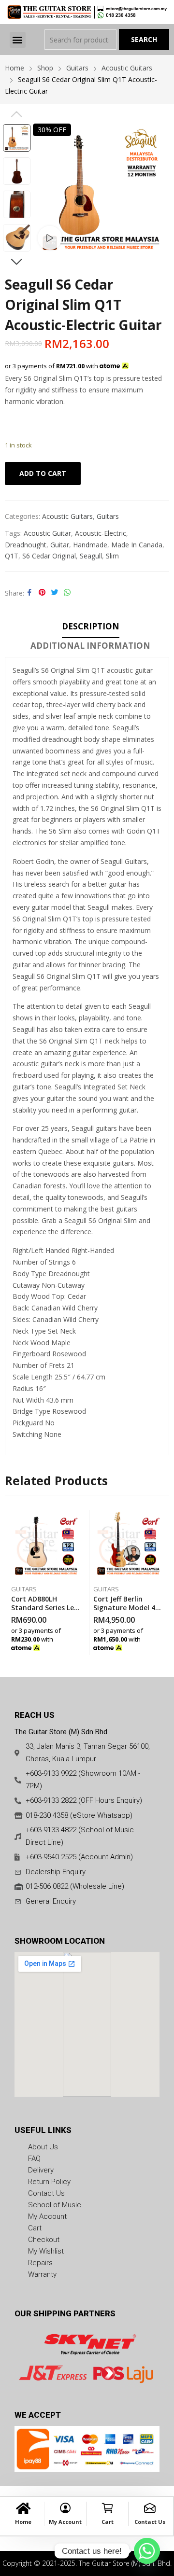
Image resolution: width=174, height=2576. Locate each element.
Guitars (108, 516)
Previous (16, 114)
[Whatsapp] (147, 2551)
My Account (65, 2522)
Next (16, 262)
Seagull (91, 556)
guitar (60, 545)
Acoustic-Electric (101, 533)
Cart (108, 2522)
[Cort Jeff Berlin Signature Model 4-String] (128, 1545)
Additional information (90, 646)
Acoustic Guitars (67, 516)
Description (91, 626)
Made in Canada (137, 545)
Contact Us (150, 2522)
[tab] (91, 628)
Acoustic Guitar (47, 533)
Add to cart (43, 473)
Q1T (12, 556)
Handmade (90, 545)
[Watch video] (50, 238)
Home (23, 2522)
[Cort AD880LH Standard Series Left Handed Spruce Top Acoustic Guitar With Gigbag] (46, 1545)
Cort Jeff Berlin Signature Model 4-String (126, 1608)
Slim (112, 556)
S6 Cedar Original (49, 556)
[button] (18, 40)
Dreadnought (26, 545)
